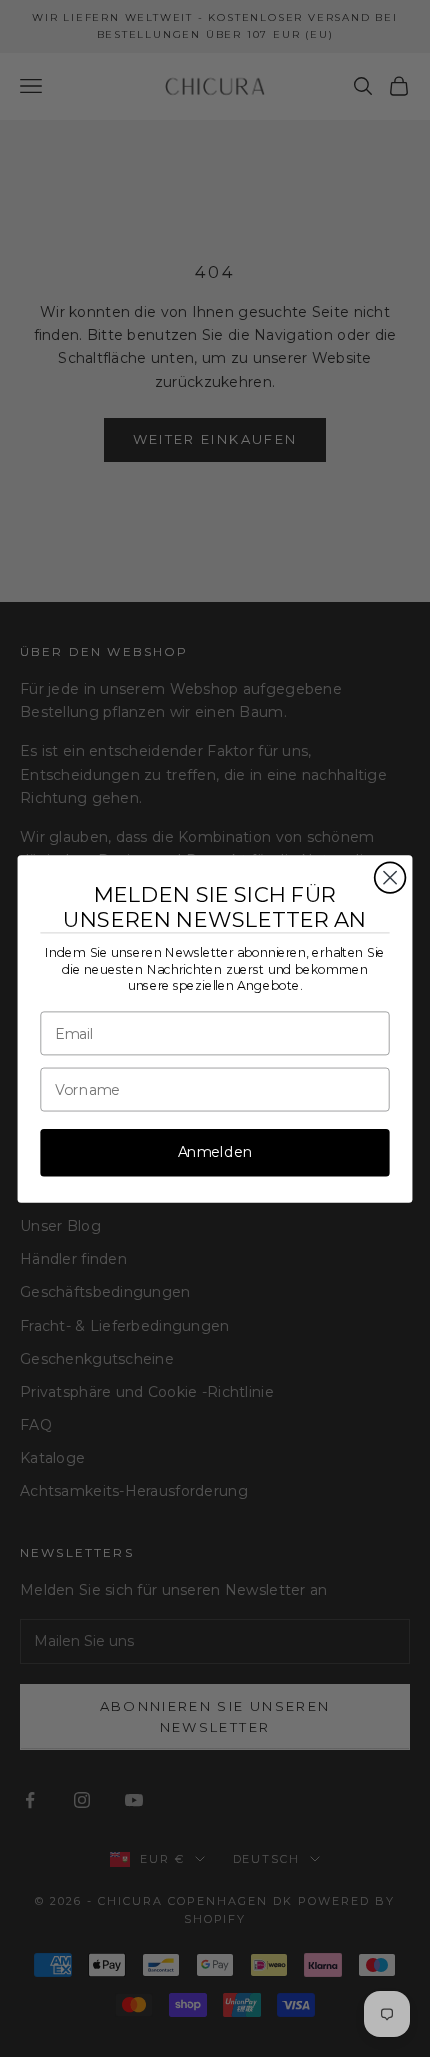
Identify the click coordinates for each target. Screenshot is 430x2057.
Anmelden (215, 1151)
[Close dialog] (390, 877)
